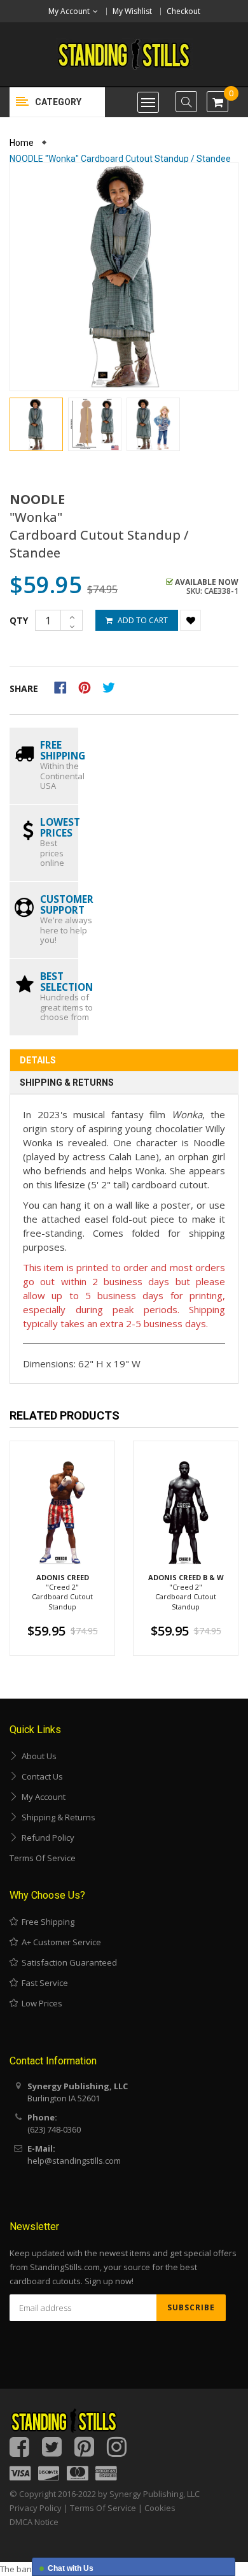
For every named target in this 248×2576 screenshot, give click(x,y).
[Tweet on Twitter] (112, 686)
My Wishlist (132, 11)
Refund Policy (46, 1838)
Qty (19, 620)
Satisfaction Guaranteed (67, 1962)
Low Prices (40, 2003)
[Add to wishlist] (190, 620)
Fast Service (43, 1983)
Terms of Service (43, 1858)
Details (38, 1060)
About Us (37, 1756)
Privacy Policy (36, 2508)
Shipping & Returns (67, 1083)
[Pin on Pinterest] (89, 686)
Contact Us (40, 1776)
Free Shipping (46, 1922)
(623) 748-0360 (54, 2129)
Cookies (160, 2508)
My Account (42, 1797)
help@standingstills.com (74, 2161)
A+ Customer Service (59, 1942)
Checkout (183, 11)
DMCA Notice (34, 2522)
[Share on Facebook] (65, 686)
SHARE (24, 688)
